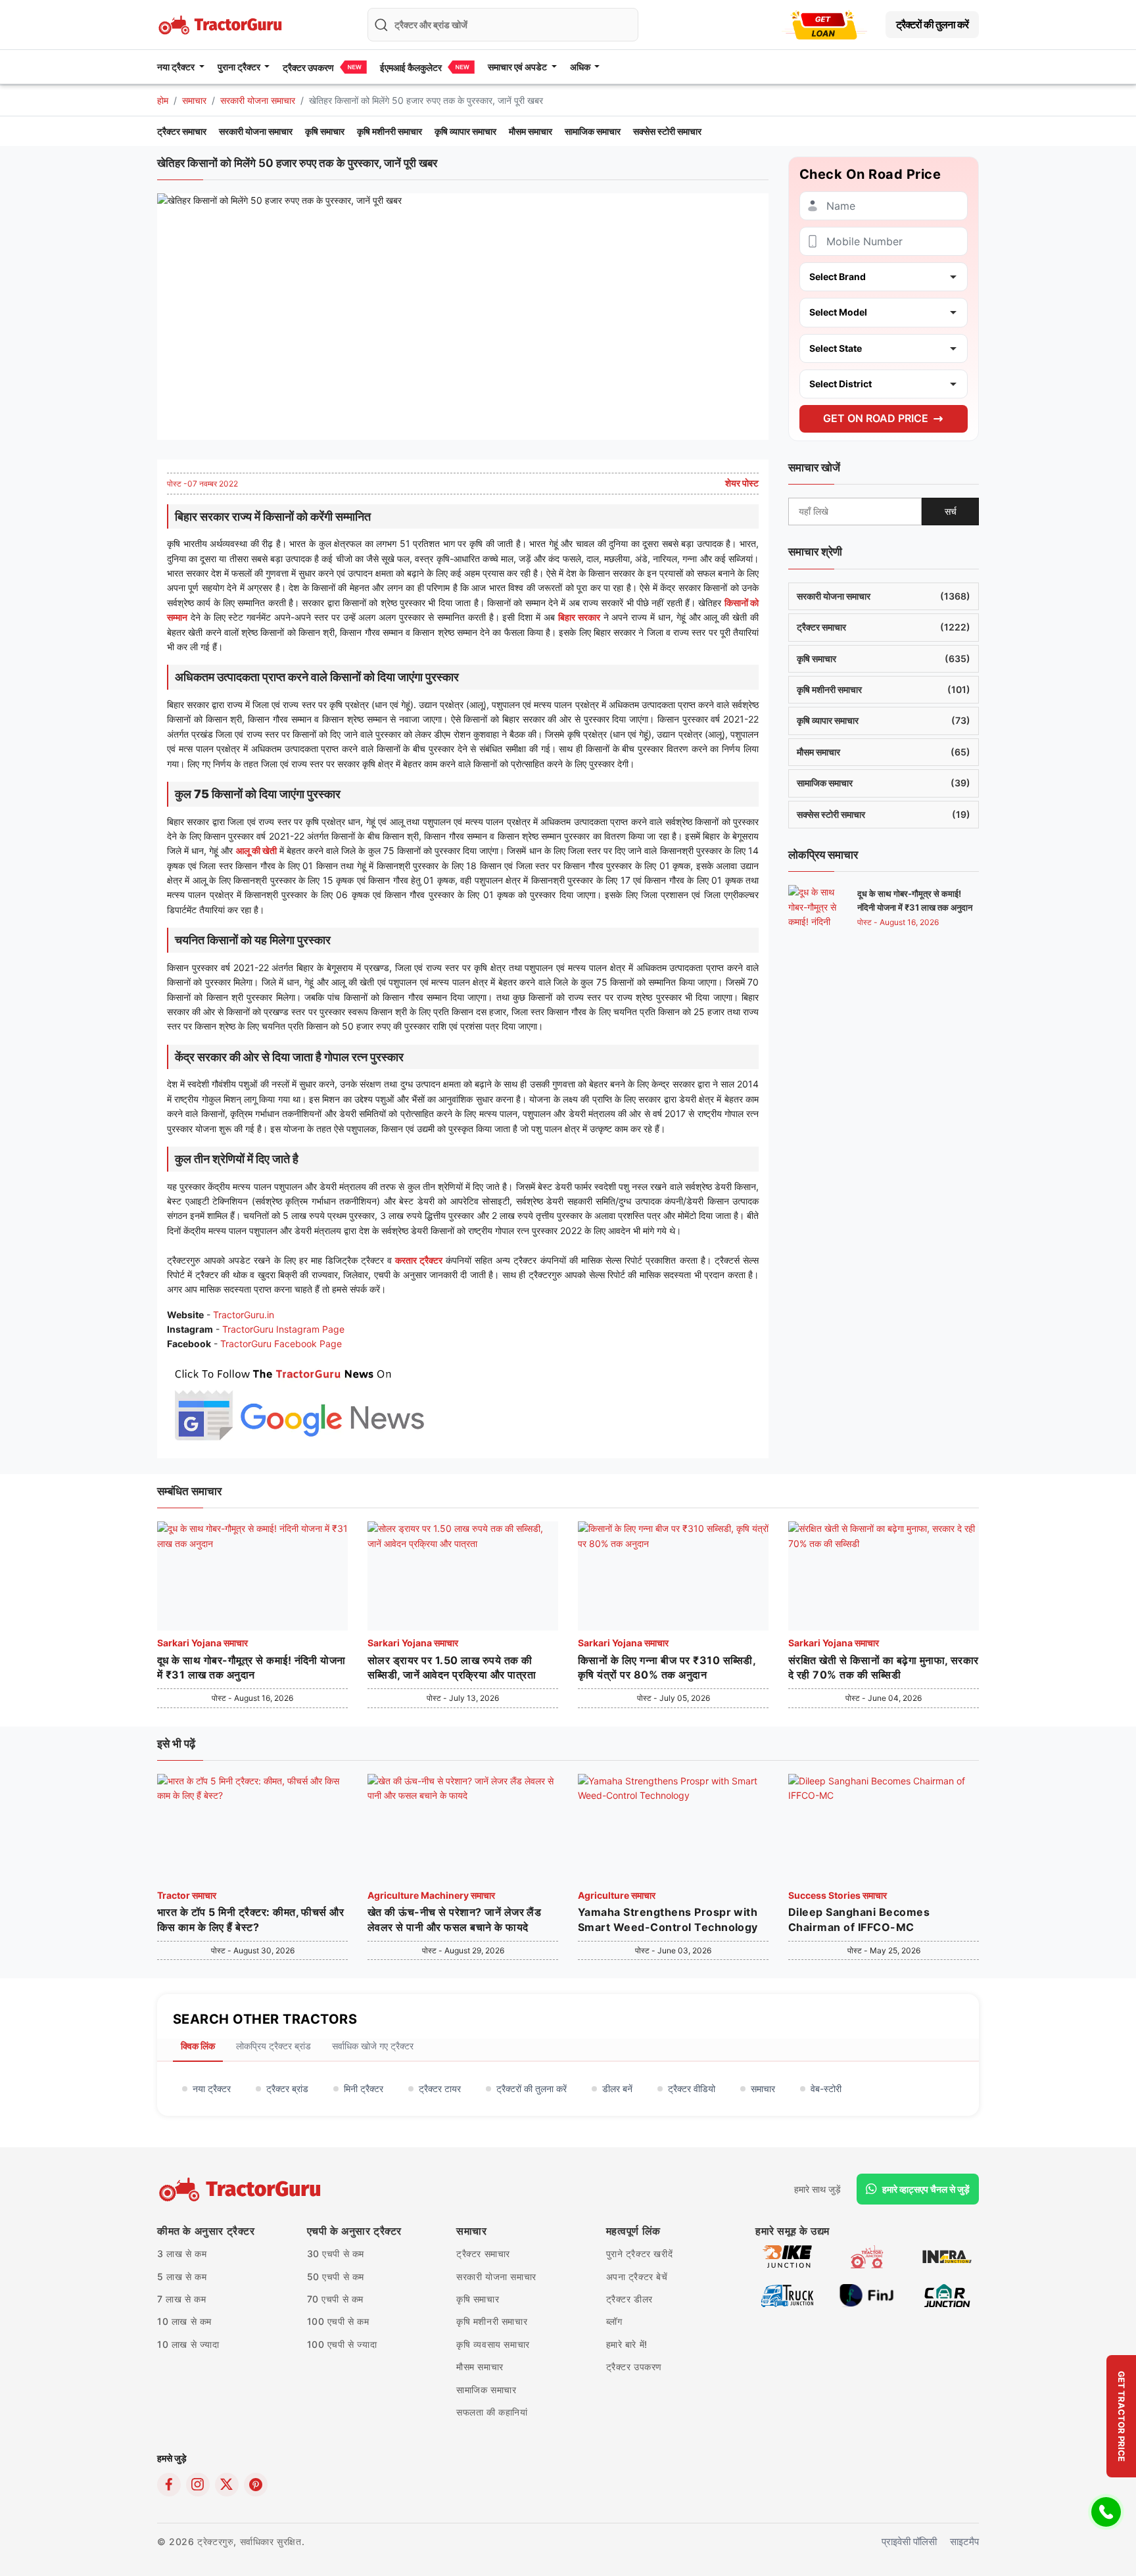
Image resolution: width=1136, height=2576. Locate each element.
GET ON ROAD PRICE (876, 418)
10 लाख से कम (184, 2321)
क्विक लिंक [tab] (198, 2046)
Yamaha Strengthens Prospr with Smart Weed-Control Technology (668, 1919)
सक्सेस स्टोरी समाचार (667, 131)
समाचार (194, 100)
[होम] (222, 23)
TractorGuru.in (244, 1315)
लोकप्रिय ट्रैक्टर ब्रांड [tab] (273, 2046)
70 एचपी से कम (336, 2299)
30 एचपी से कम (336, 2254)
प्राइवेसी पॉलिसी (909, 2541)
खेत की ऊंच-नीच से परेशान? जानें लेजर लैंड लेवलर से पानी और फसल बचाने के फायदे (454, 1919)
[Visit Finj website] (867, 2295)
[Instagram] (198, 2485)
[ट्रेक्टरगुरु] (242, 2189)
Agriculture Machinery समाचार (431, 1895)
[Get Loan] (824, 25)
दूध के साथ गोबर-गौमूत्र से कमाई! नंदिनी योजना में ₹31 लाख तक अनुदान (251, 1667)
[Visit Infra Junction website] (947, 2256)
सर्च (951, 511)
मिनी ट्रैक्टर (364, 2088)
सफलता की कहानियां (492, 2412)
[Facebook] (169, 2485)
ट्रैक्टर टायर (440, 2088)
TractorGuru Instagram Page (283, 1329)
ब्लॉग (614, 2321)
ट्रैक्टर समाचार (182, 131)
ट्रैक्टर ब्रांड (287, 2088)
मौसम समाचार (531, 131)
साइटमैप (964, 2541)
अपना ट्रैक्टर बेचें (637, 2277)
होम (163, 100)
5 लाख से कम (182, 2277)
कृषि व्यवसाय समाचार (493, 2344)
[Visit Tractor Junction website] (867, 2256)
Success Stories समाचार (838, 1895)
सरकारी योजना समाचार (258, 100)
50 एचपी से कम (336, 2277)
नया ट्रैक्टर (212, 2088)
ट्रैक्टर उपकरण (308, 67)
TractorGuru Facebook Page (281, 1344)
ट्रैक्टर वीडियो (692, 2088)
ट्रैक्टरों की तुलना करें (932, 24)
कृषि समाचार (325, 131)
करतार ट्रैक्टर (419, 1260)
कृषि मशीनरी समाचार (390, 131)
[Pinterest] (256, 2485)
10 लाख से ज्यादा (188, 2344)
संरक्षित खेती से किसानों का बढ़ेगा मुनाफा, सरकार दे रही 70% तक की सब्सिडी (884, 1667)
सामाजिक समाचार (593, 131)
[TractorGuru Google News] (298, 1401)
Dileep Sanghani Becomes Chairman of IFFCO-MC (859, 1919)
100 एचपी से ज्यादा (342, 2344)
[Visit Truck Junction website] (787, 2295)
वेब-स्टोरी (826, 2088)
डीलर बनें (617, 2088)
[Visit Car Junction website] (947, 2295)
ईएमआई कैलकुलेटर (411, 67)
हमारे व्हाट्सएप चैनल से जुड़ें (926, 2189)
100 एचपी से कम (338, 2321)
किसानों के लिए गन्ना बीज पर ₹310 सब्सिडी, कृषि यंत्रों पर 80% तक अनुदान (667, 1667)
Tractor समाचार (187, 1895)
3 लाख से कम (182, 2254)
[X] (227, 2485)
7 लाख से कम (181, 2299)
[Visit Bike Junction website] (787, 2256)
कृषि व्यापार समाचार (465, 131)
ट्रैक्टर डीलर (629, 2299)
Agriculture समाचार (617, 1895)
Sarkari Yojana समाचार (202, 1643)
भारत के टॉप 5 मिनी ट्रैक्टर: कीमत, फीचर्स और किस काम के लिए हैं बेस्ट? (250, 1919)
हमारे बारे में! (627, 2344)
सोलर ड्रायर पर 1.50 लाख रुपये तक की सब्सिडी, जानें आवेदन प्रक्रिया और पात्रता (452, 1667)
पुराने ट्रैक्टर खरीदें (640, 2254)
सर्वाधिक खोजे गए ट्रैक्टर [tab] (373, 2046)
